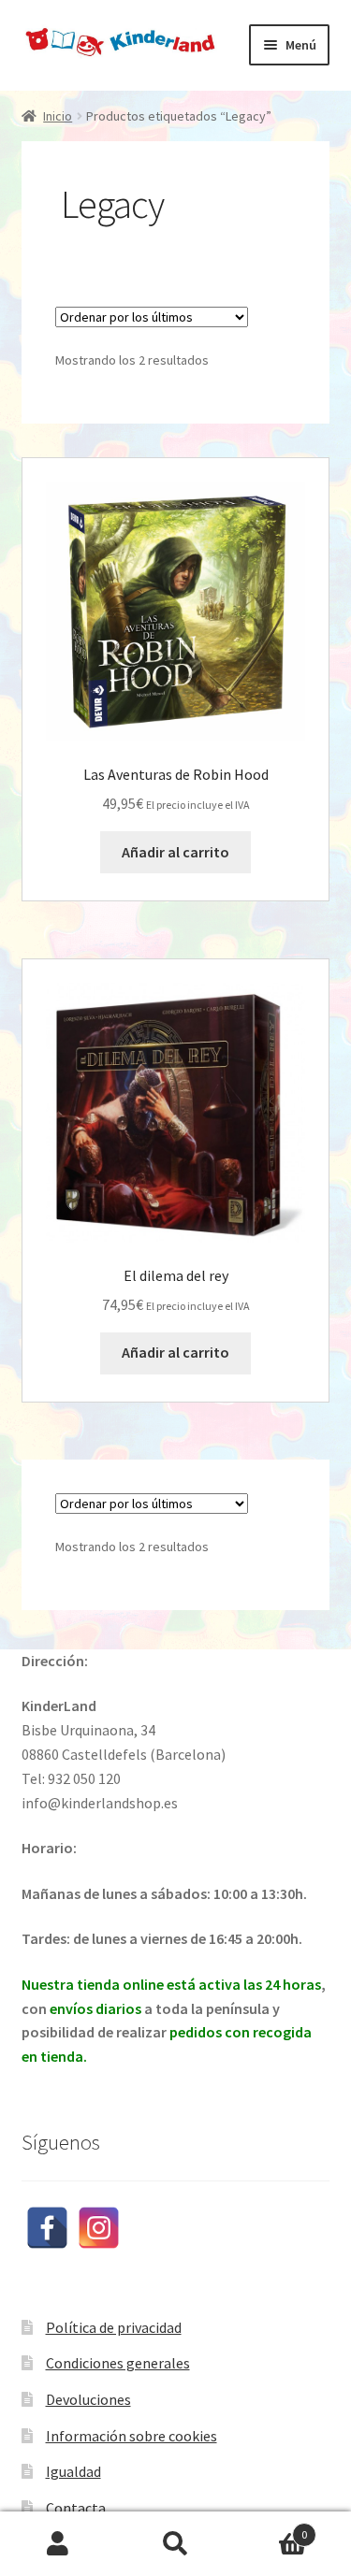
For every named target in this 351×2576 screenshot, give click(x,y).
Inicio (58, 116)
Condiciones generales (118, 2363)
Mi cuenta (58, 2544)
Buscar (175, 2544)
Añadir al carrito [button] (175, 852)
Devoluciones (88, 2399)
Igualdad (73, 2471)
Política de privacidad (114, 2327)
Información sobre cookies (132, 2436)
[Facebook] (47, 2228)
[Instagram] (99, 2228)
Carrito (271, 2528)
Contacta (76, 2508)
